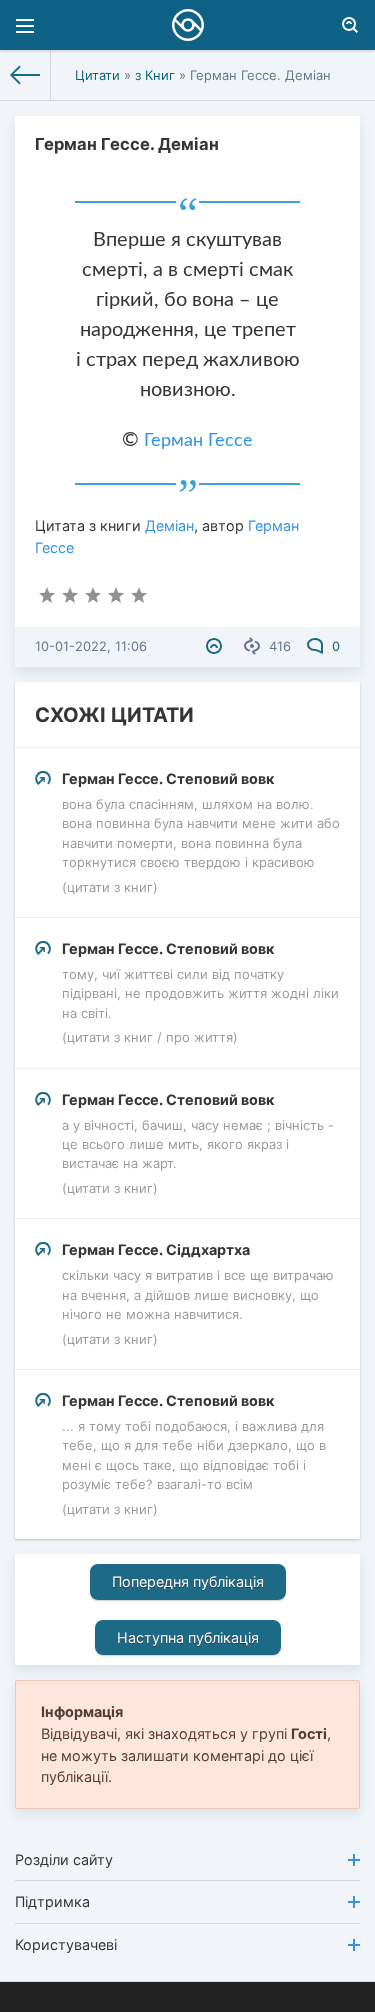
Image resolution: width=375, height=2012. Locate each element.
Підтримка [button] (52, 1901)
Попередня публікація (188, 1581)
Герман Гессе (198, 441)
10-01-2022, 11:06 (91, 646)
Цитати (97, 75)
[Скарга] (216, 646)
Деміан (169, 525)
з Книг (155, 75)
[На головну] (25, 75)
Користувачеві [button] (66, 1944)
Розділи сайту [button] (64, 1859)
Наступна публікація (188, 1637)
